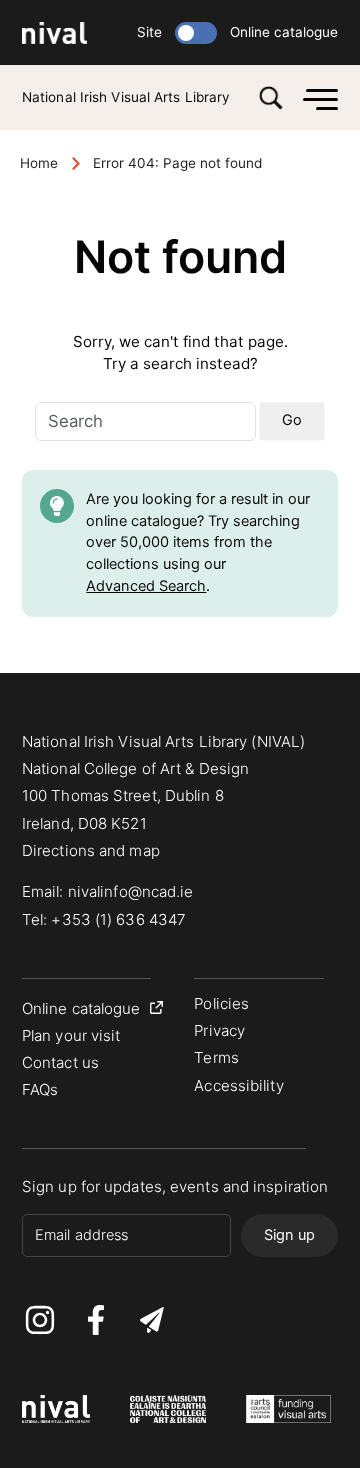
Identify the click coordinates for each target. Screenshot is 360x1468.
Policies (221, 1003)
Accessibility (238, 1085)
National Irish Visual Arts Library (126, 97)
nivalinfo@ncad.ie (131, 891)
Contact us (60, 1062)
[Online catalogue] (196, 33)
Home (39, 163)
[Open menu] (315, 97)
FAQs (40, 1089)
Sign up (289, 1235)
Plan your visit (71, 1035)
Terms (216, 1057)
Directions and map (91, 850)
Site (149, 32)
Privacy (219, 1030)
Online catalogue (284, 32)
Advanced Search (146, 586)
